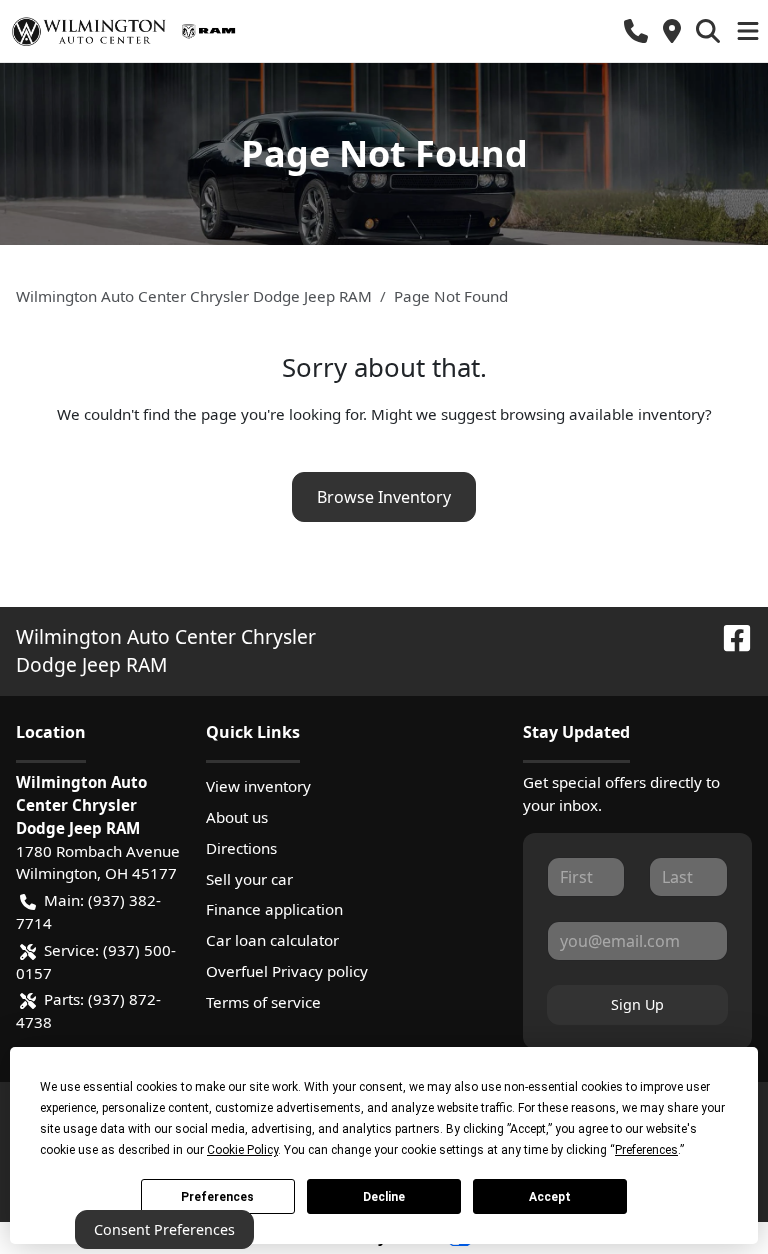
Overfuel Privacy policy (287, 971)
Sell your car (249, 879)
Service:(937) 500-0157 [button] (96, 961)
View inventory (258, 786)
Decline (384, 1197)
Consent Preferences (164, 1229)
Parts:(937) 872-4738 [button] (88, 1010)
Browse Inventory (384, 497)
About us (237, 817)
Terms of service (263, 1002)
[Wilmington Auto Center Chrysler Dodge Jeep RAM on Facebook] (729, 636)
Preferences (217, 1197)
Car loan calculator (272, 940)
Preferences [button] (646, 1150)
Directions (241, 848)
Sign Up (637, 1004)
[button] (636, 31)
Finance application (274, 909)
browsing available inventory (602, 414)
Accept (550, 1197)
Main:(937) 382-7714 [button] (88, 911)
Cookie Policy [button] (242, 1150)
